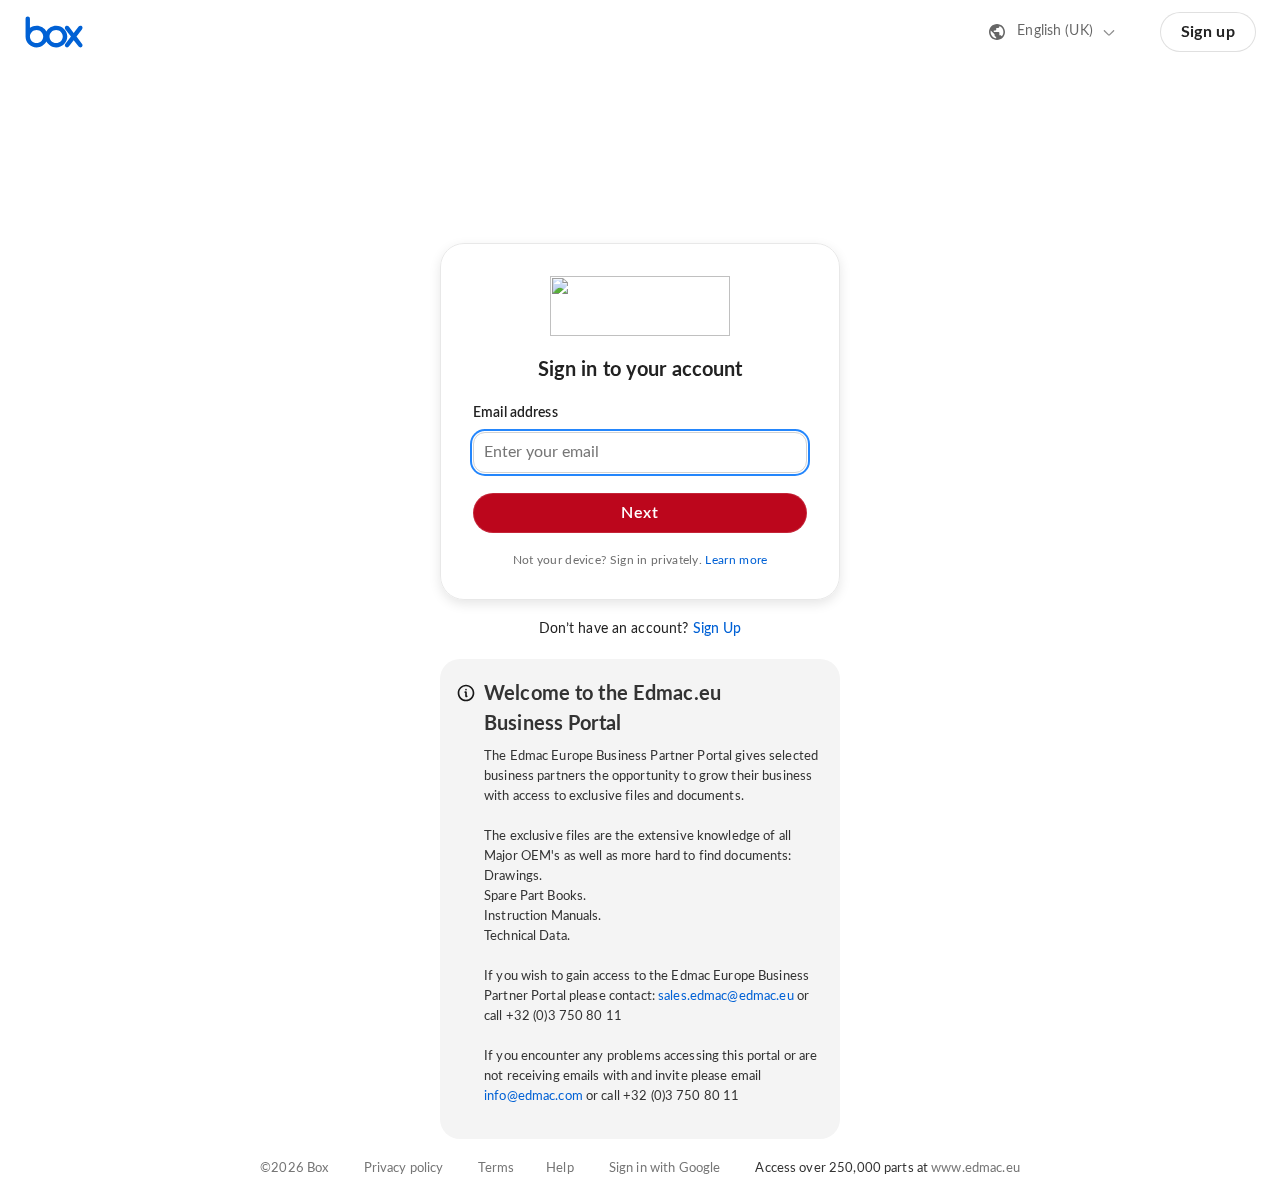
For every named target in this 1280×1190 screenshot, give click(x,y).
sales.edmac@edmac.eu (726, 996)
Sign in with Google (664, 1168)
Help (560, 1168)
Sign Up (717, 629)
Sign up (1208, 32)
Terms (496, 1168)
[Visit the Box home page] (54, 32)
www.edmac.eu (975, 1168)
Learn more (736, 559)
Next (639, 512)
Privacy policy (404, 1168)
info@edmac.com (533, 1096)
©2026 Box (294, 1168)
